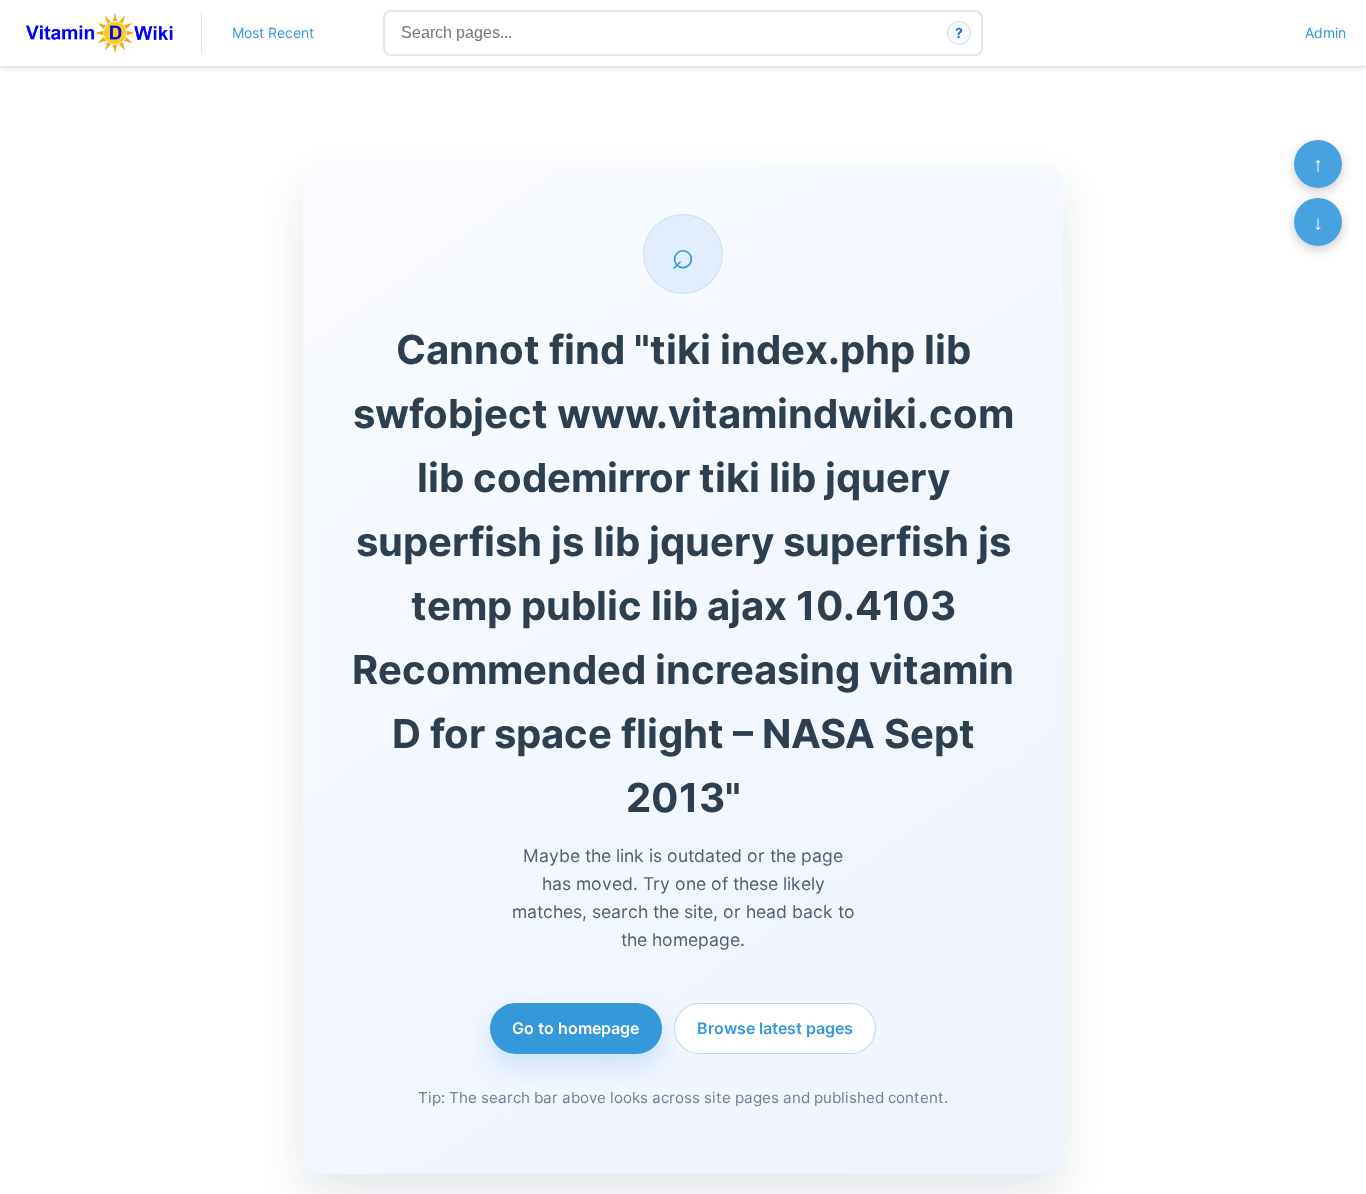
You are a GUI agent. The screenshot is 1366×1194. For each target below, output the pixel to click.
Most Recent (273, 32)
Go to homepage (575, 1028)
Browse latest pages (775, 1028)
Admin (1325, 32)
